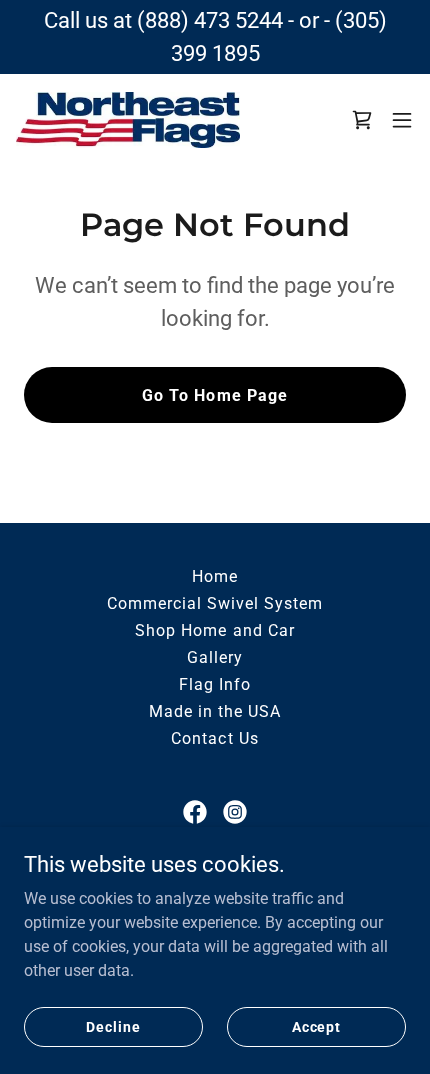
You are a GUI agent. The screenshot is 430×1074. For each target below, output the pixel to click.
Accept (316, 1026)
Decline (113, 1026)
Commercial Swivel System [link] (215, 603)
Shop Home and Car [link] (214, 630)
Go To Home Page (214, 395)
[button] (402, 120)
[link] (128, 119)
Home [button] (215, 576)
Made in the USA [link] (215, 711)
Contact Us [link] (214, 738)
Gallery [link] (215, 657)
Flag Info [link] (215, 684)
